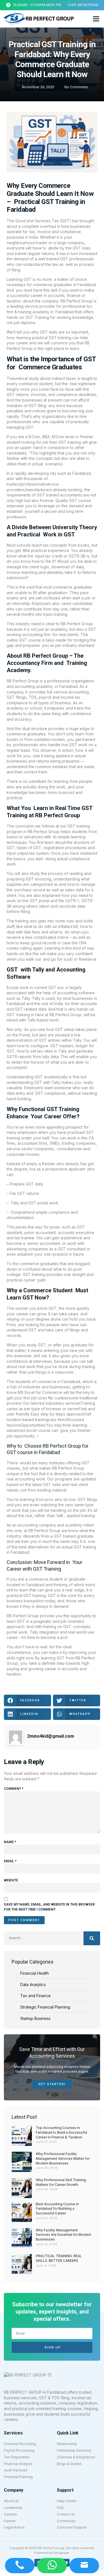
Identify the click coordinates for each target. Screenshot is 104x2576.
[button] (96, 19)
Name (10, 1842)
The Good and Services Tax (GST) (39, 221)
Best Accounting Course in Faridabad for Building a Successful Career (57, 2209)
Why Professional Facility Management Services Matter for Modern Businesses (63, 2159)
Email (10, 1861)
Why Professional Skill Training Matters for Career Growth (61, 2182)
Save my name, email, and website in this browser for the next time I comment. (49, 1907)
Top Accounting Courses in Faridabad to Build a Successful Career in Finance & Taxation (61, 2132)
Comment (14, 1789)
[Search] (92, 1938)
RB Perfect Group (23, 681)
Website (11, 1880)
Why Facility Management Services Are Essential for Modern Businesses (64, 2235)
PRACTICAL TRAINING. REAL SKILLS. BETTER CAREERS (59, 2258)
